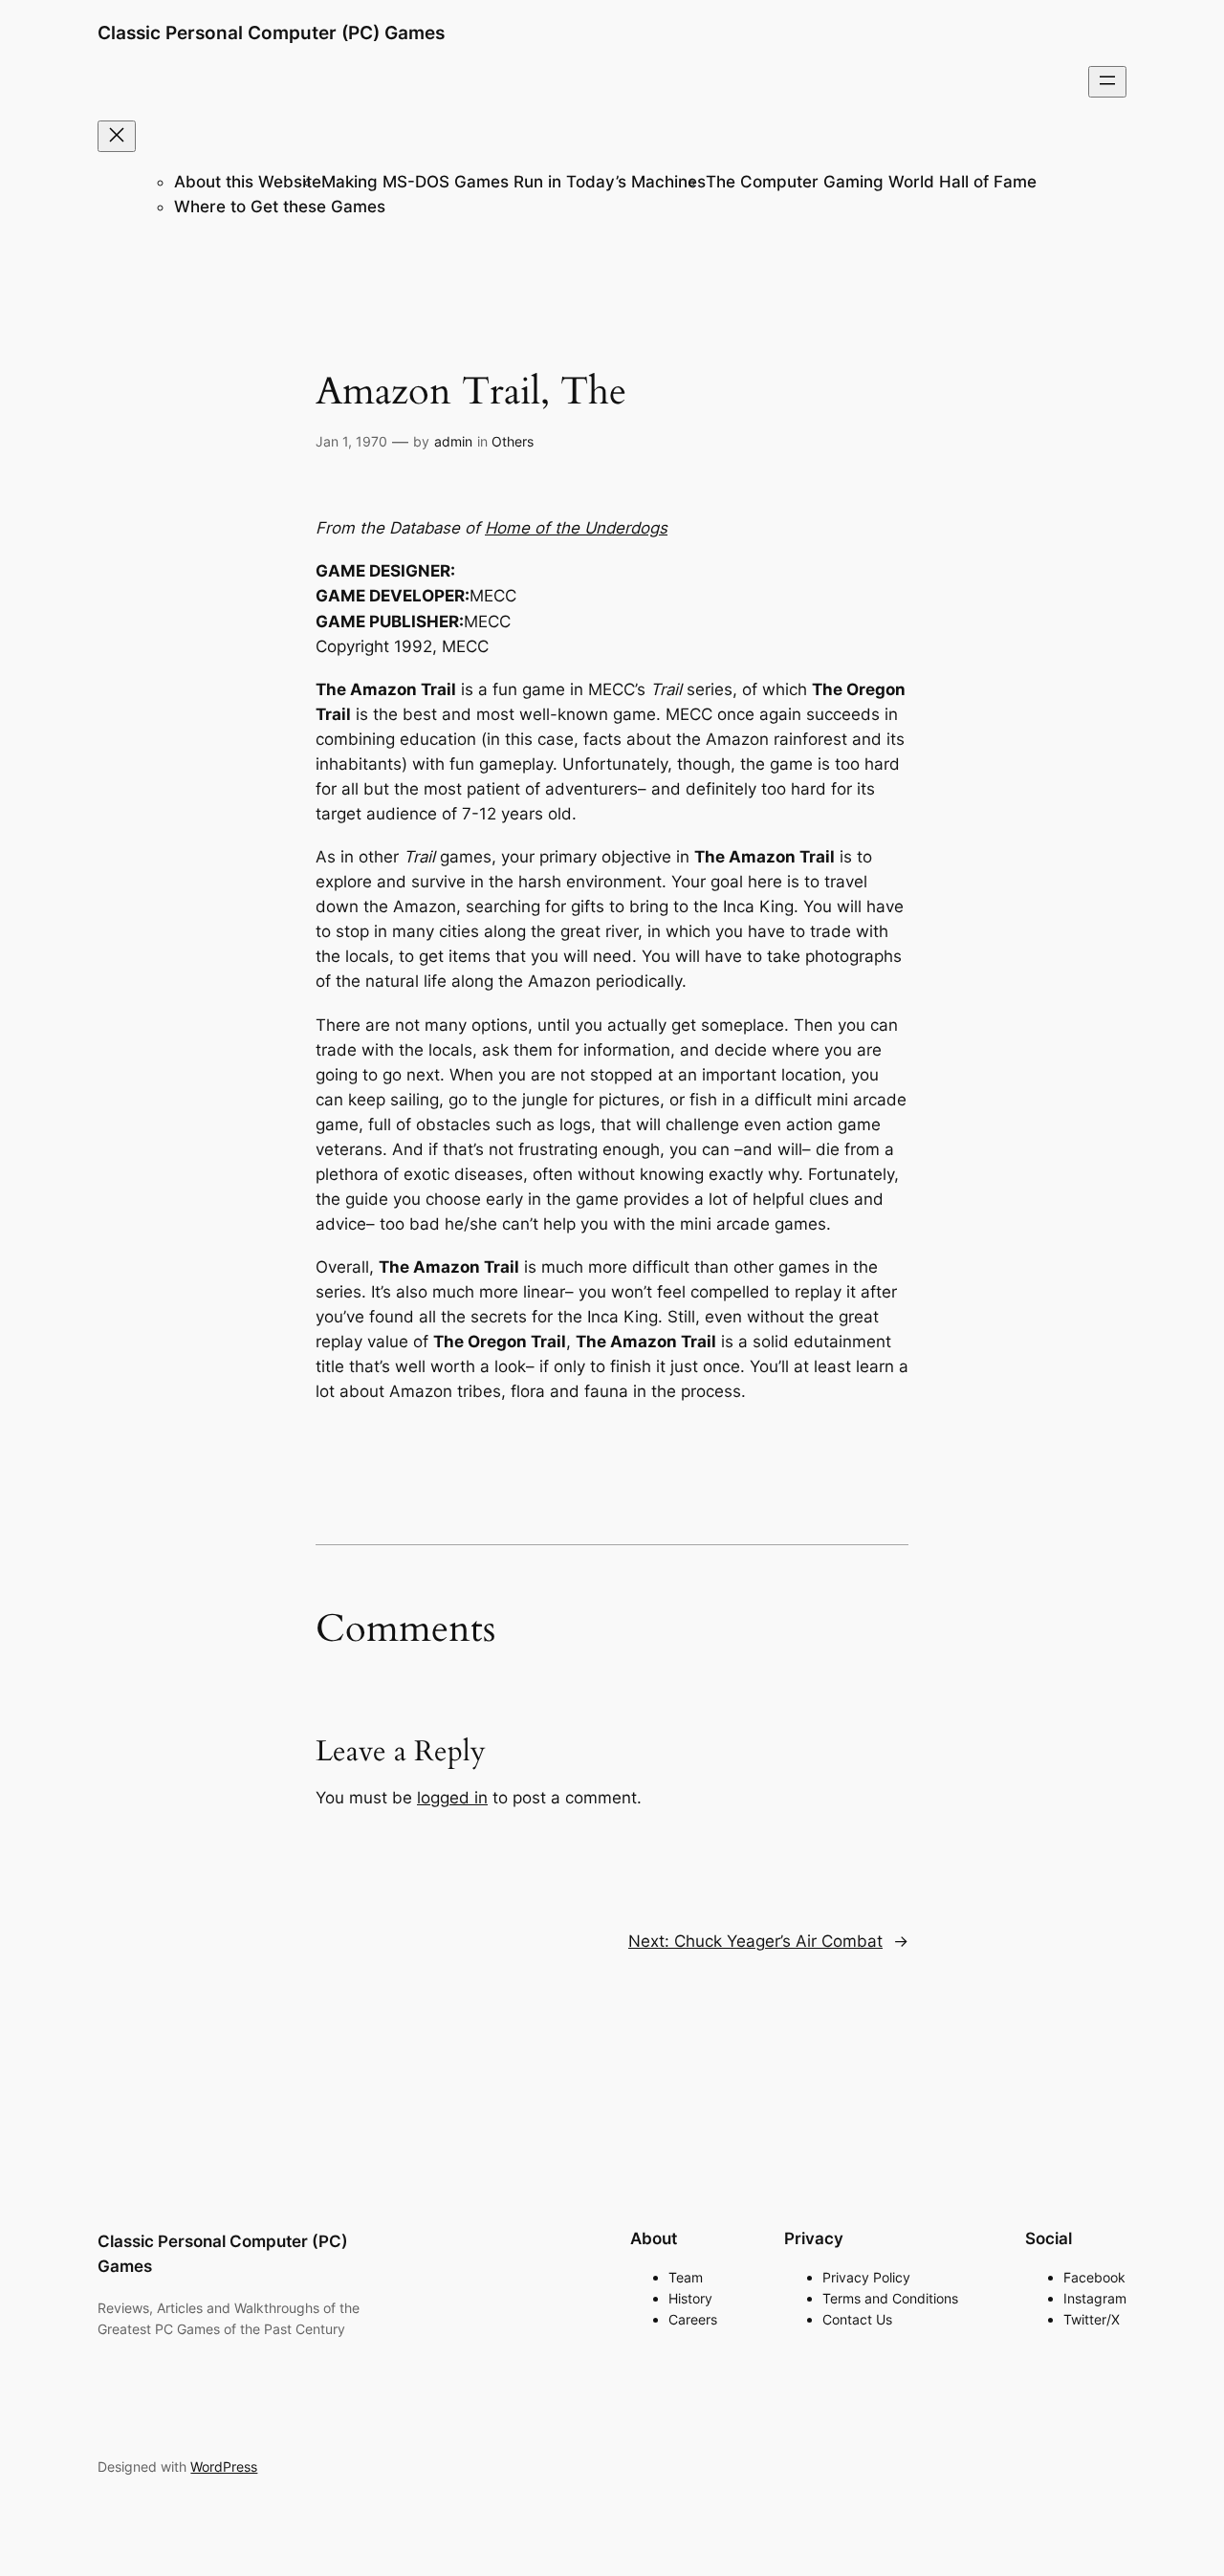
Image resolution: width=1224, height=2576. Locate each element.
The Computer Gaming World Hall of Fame (871, 182)
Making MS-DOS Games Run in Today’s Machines (514, 182)
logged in (452, 1798)
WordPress (224, 2467)
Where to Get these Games (280, 207)
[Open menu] (1107, 82)
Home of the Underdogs (576, 528)
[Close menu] (117, 136)
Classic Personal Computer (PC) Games (271, 33)
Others (513, 441)
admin (453, 441)
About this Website (248, 182)
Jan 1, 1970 (351, 441)
